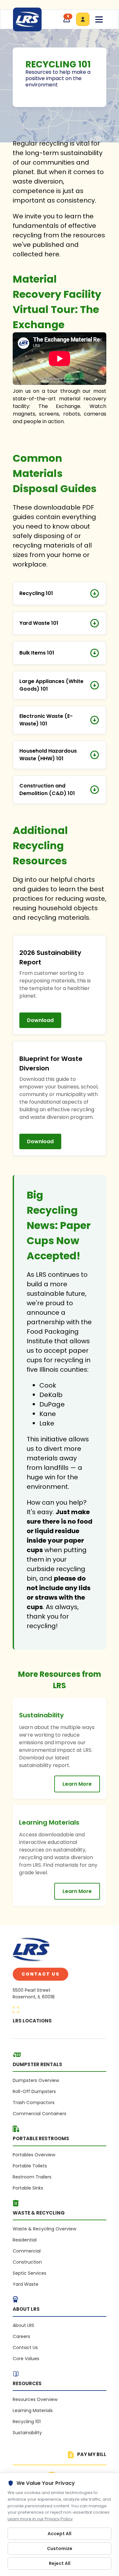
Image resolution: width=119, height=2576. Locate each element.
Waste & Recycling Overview (44, 2229)
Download (40, 1020)
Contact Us (40, 1974)
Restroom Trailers (32, 2177)
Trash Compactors (34, 2103)
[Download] (95, 593)
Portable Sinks (28, 2188)
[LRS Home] (27, 19)
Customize (60, 2548)
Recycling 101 (27, 2422)
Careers (21, 2336)
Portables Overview (34, 2155)
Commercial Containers (40, 2114)
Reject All (60, 2563)
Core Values (26, 2359)
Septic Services (30, 2273)
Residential (25, 2240)
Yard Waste (26, 2284)
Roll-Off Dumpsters (34, 2091)
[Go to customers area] (83, 19)
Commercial (27, 2251)
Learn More (77, 1784)
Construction (27, 2262)
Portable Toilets (30, 2166)
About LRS (23, 2325)
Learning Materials (33, 2410)
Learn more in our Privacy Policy (40, 2519)
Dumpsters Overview (36, 2080)
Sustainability (27, 2433)
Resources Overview (35, 2399)
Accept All (60, 2534)
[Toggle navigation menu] (99, 19)
